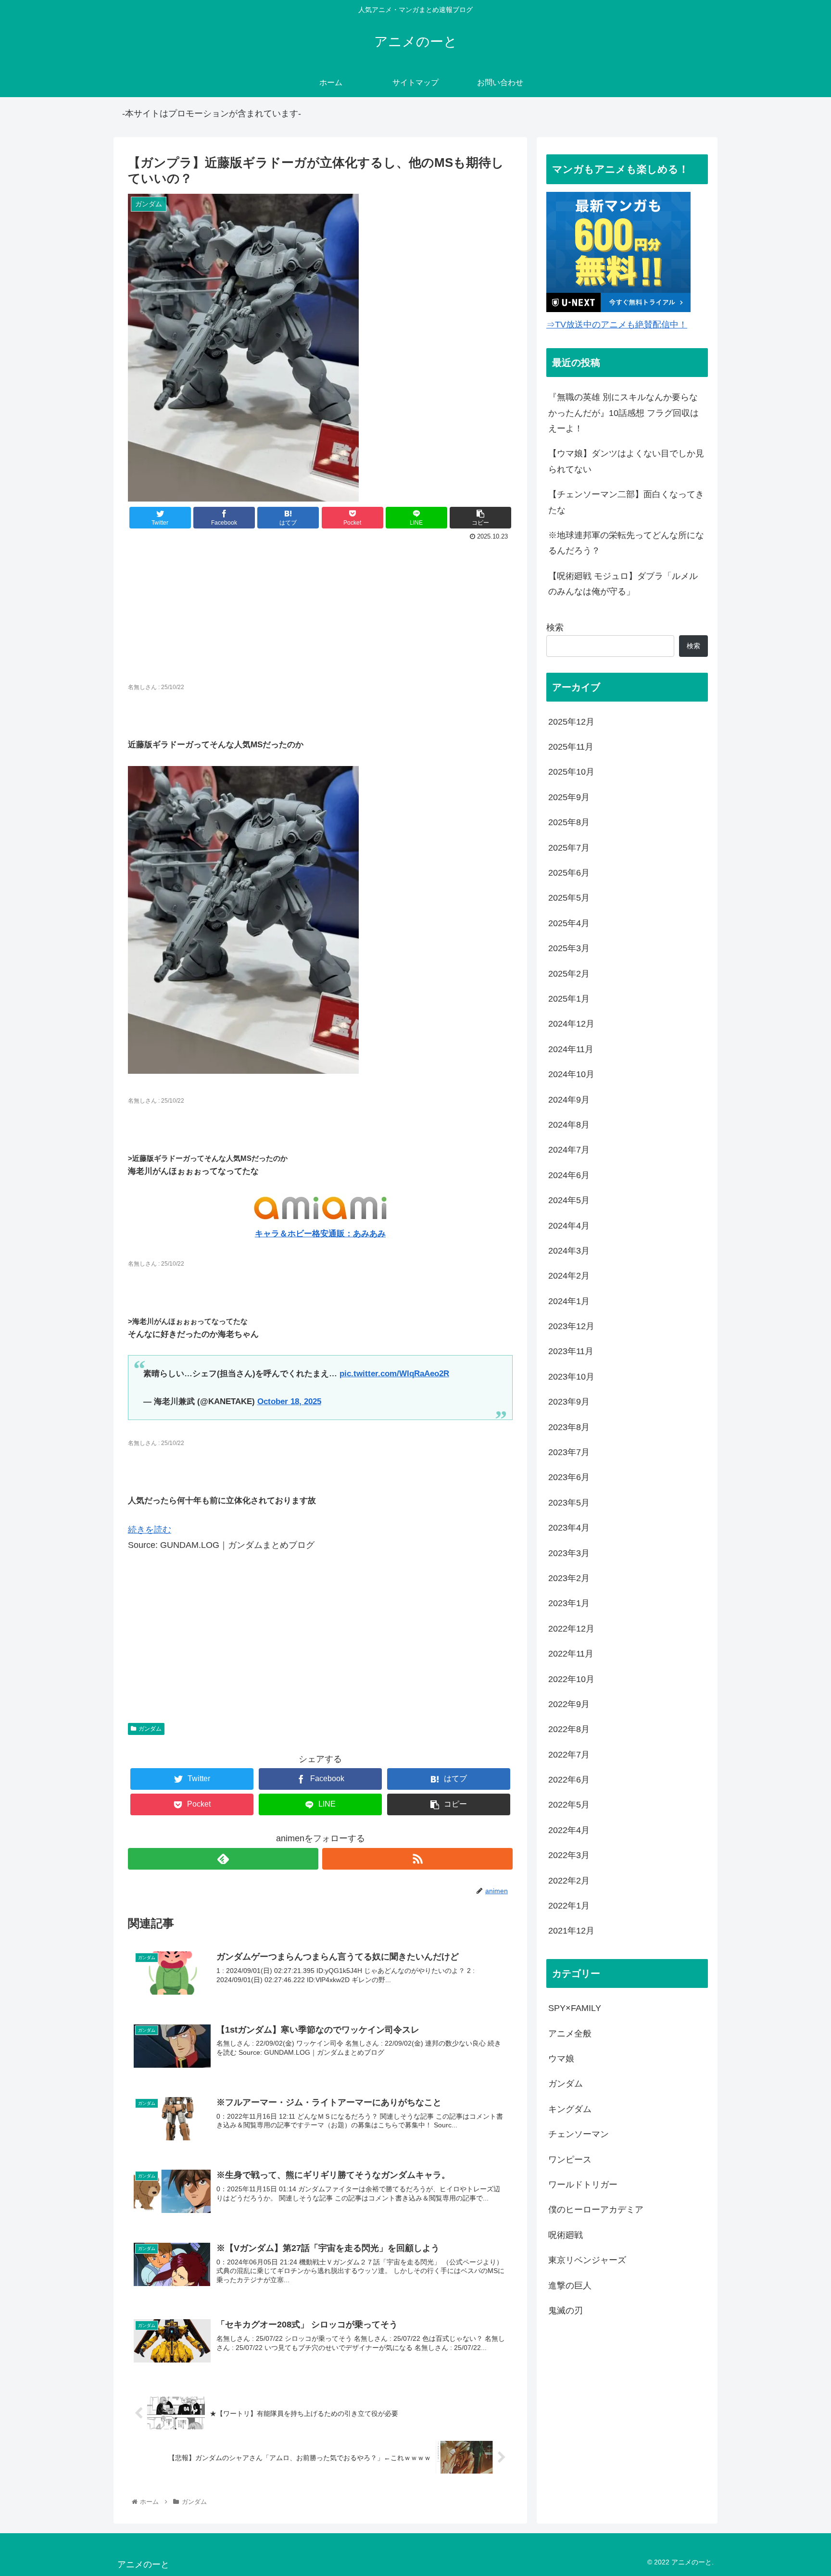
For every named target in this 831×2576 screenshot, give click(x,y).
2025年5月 (569, 898)
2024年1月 (569, 1301)
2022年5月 (569, 1805)
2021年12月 (571, 1931)
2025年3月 (569, 948)
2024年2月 (569, 1276)
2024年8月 (569, 1125)
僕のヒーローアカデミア (596, 2210)
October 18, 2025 (289, 1401)
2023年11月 (571, 1351)
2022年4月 (569, 1830)
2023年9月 (569, 1402)
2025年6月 (569, 873)
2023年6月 (569, 1477)
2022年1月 (569, 1906)
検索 (555, 628)
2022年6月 (569, 1780)
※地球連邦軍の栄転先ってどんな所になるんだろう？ (626, 543)
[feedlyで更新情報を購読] (223, 1859)
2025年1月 (569, 999)
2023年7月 (569, 1452)
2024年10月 (571, 1074)
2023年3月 (569, 1553)
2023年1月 (569, 1603)
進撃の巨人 (570, 2286)
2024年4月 (569, 1226)
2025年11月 (571, 747)
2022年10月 (571, 1679)
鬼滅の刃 (566, 2311)
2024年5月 (569, 1200)
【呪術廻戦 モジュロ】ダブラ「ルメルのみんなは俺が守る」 (623, 584)
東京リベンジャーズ (587, 2260)
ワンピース (570, 2160)
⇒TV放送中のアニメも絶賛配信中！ (617, 325)
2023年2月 (569, 1578)
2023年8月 (569, 1427)
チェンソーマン (579, 2134)
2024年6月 (569, 1175)
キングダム (570, 2109)
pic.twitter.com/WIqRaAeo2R (394, 1374)
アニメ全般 (570, 2034)
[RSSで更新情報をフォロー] (417, 1859)
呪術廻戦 (566, 2235)
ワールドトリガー (583, 2185)
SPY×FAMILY (575, 2008)
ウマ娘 (561, 2059)
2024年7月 (569, 1150)
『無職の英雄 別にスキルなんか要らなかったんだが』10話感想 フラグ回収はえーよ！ (623, 413)
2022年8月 (569, 1729)
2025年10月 (571, 772)
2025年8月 (569, 822)
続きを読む (150, 1530)
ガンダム (150, 1729)
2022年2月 (569, 1881)
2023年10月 (571, 1377)
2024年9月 (569, 1100)
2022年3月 (569, 1855)
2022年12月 (571, 1629)
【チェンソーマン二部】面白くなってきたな (626, 502)
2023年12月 (571, 1326)
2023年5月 (569, 1503)
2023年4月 (569, 1528)
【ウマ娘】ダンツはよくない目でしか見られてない (626, 461)
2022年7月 (569, 1755)
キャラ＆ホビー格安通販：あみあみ (320, 1234)
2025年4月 (569, 923)
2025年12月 (571, 722)
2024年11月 (571, 1049)
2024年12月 (571, 1024)
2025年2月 (569, 974)
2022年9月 (569, 1704)
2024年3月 (569, 1251)
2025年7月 (569, 848)
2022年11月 (571, 1654)
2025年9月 (569, 797)
